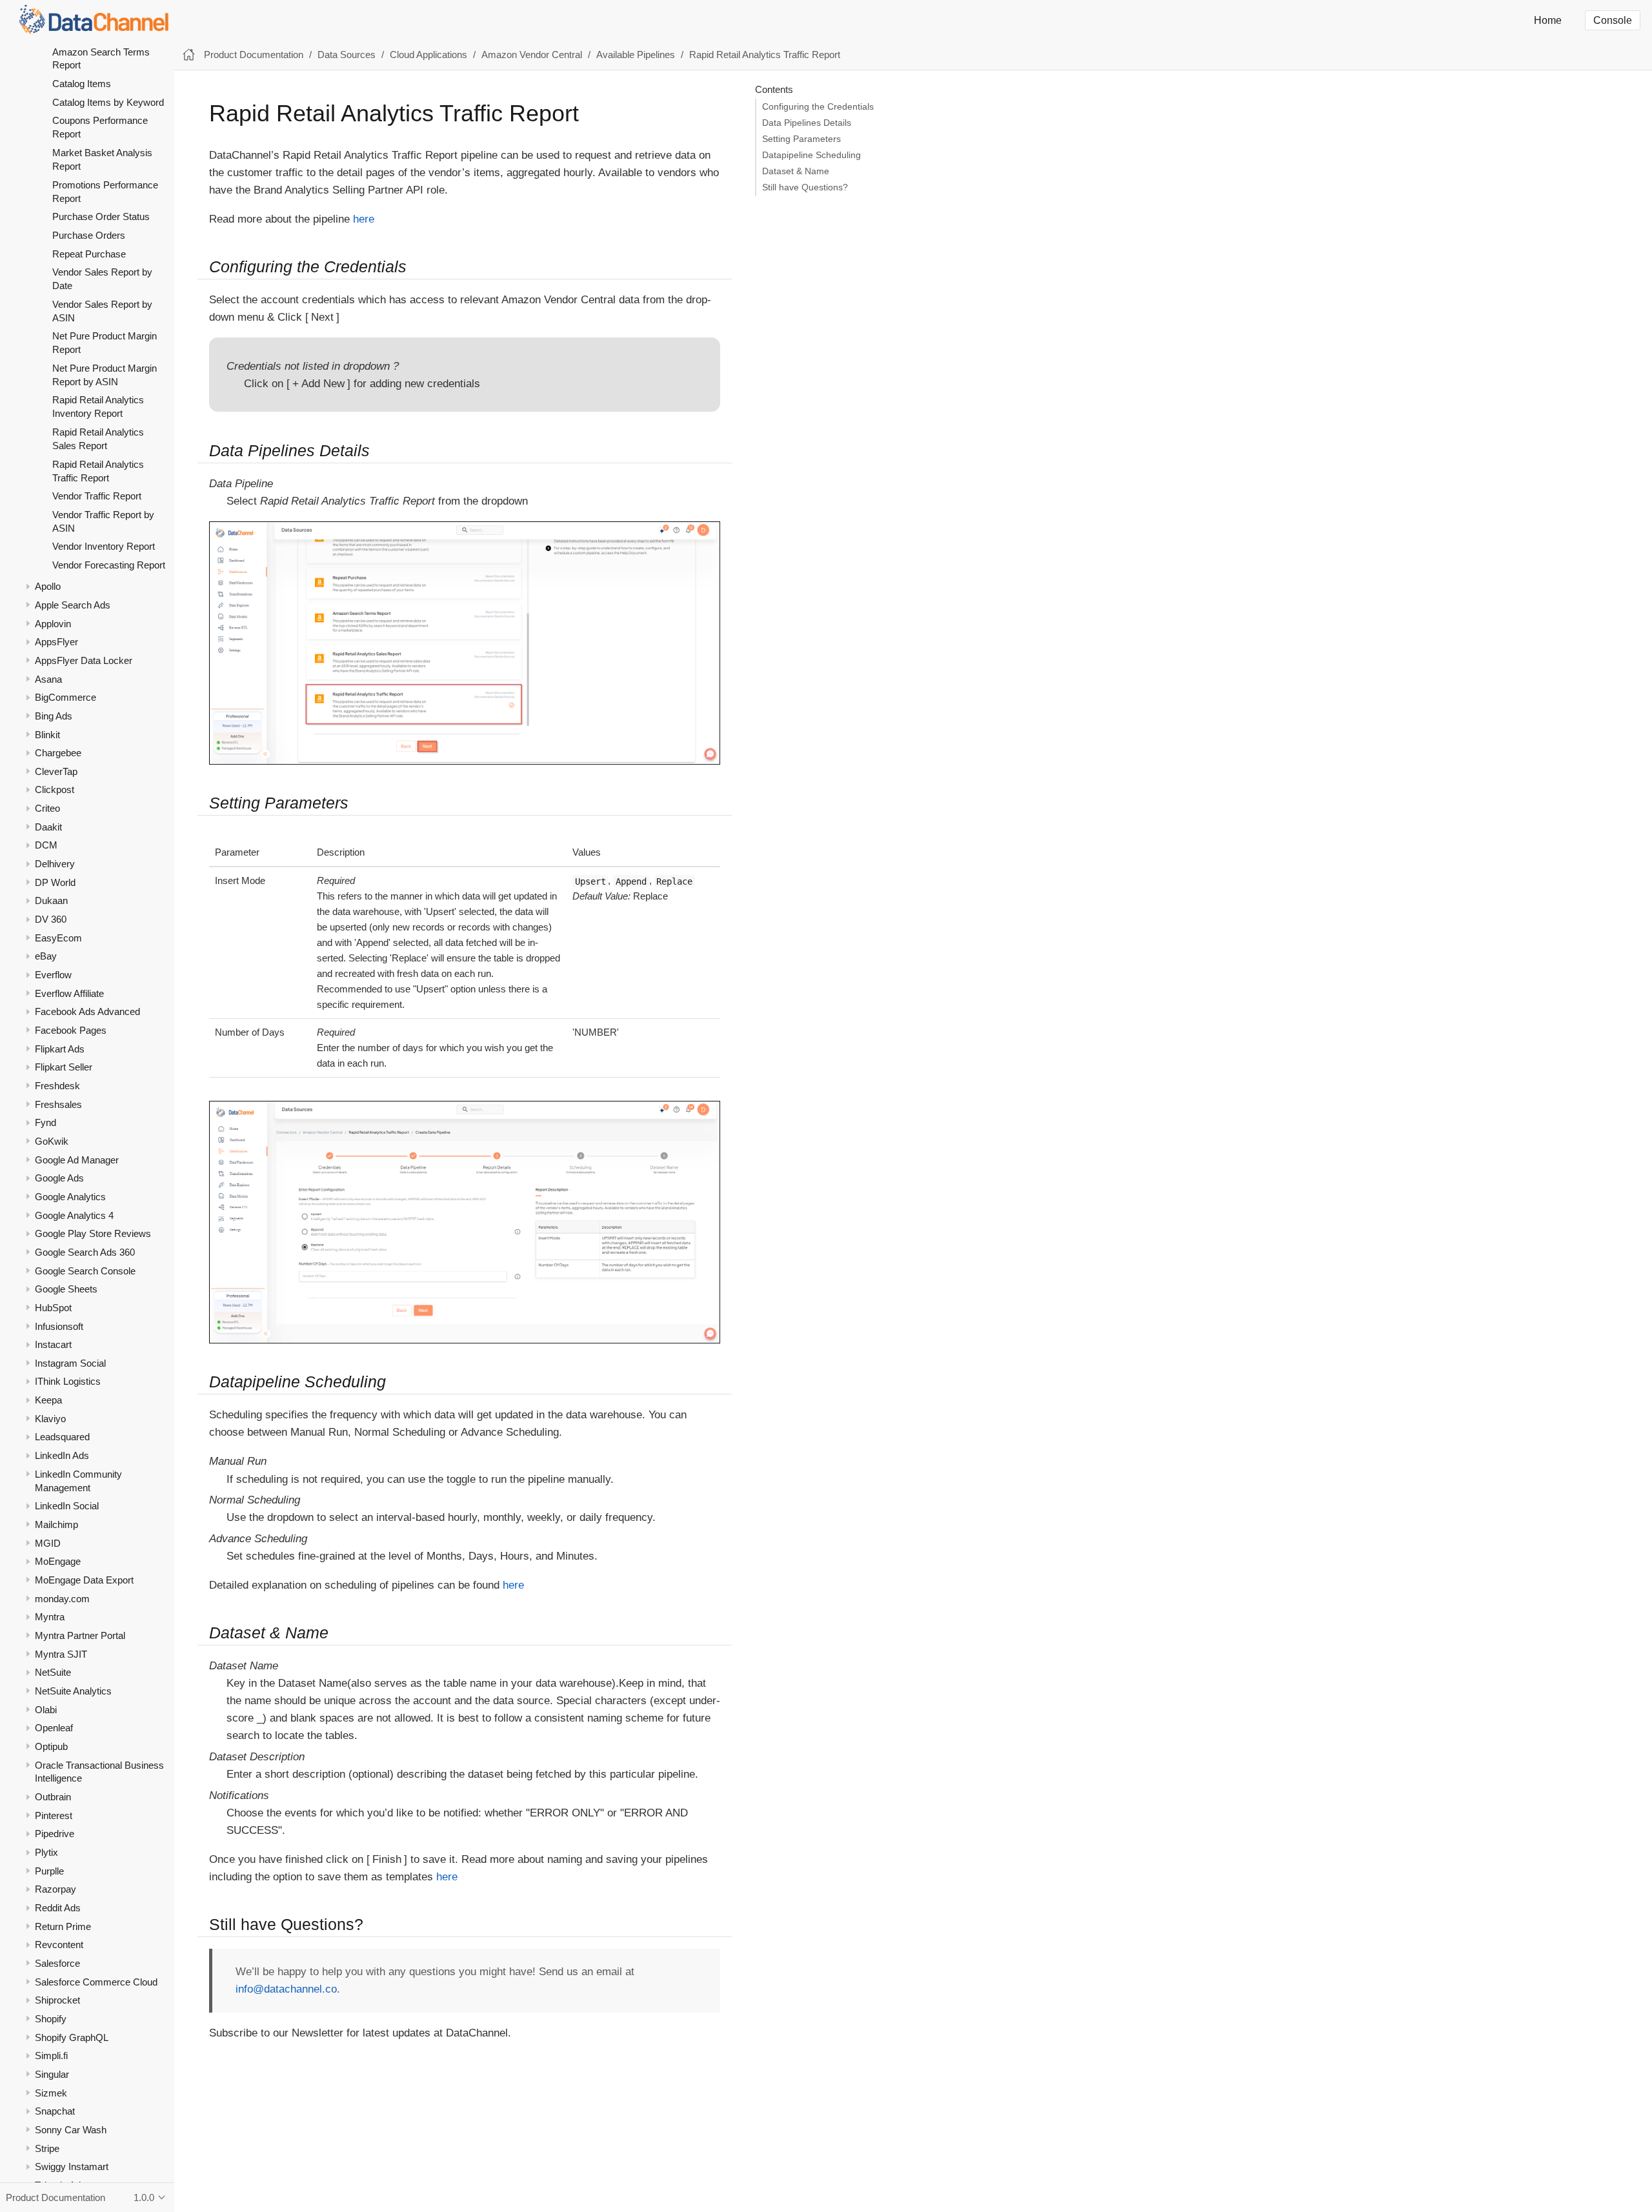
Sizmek (51, 2092)
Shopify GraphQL (72, 2037)
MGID (48, 1543)
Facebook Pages (71, 1030)
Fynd (45, 1122)
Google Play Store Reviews (93, 1233)
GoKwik (52, 1141)
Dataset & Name (796, 171)
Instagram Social (70, 1363)
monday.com (62, 1598)
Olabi (46, 1709)
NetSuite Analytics (73, 1691)
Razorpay (55, 1889)
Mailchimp (56, 1524)
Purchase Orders (89, 235)
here (364, 219)
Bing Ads (54, 716)
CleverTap (56, 771)
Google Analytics (70, 1197)
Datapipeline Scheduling (811, 155)
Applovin (53, 623)
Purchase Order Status (101, 216)
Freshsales (58, 1104)
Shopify (51, 2019)
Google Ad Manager (77, 1159)
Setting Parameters (801, 139)
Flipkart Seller (64, 1067)
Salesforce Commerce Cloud (96, 1981)
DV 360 (51, 919)
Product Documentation (254, 55)
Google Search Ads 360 (85, 1252)
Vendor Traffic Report (97, 496)
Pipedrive (55, 1834)
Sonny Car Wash (71, 2130)
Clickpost (55, 789)
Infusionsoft (59, 1326)
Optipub (51, 1746)
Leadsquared (62, 1437)
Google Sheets (66, 1289)
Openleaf (54, 1728)
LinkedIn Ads (62, 1455)
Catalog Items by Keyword (108, 102)
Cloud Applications (428, 55)
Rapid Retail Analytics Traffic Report (765, 55)
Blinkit (47, 734)
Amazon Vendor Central (532, 55)
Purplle (49, 1870)
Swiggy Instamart (72, 2167)
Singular (52, 2074)
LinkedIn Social (67, 1506)
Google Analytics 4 (74, 1215)
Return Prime (63, 1926)
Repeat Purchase (89, 253)
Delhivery (55, 864)
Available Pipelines (636, 55)
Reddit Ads (58, 1908)
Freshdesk (57, 1086)
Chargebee (58, 753)
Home (1548, 20)
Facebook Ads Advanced (87, 1011)
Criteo (47, 808)
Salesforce (57, 1963)
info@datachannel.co (286, 1989)
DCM (46, 845)
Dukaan (51, 900)
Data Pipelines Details (807, 123)
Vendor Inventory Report (104, 546)
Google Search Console (85, 1270)
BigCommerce (65, 697)
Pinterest (54, 1815)
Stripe (47, 2148)
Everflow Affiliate (69, 993)
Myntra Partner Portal (80, 1635)
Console (1613, 20)
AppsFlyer (56, 642)
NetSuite (53, 1672)
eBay (46, 956)
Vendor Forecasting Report (109, 565)
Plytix (46, 1852)
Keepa (48, 1400)
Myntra (50, 1617)
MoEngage (58, 1561)
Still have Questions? (805, 187)
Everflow (53, 975)
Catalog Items (82, 84)
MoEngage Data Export (84, 1580)
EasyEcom (58, 937)
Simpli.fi (51, 2056)
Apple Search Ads (73, 605)
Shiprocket (57, 2000)
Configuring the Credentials (818, 107)
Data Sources (347, 55)
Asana (48, 679)
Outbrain (53, 1797)
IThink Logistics (68, 1381)
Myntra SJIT (61, 1654)
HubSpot (53, 1308)
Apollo (48, 586)
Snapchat (55, 2111)
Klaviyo (50, 1418)
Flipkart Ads (60, 1048)
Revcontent (59, 1945)
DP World (55, 882)
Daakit (48, 826)
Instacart (53, 1344)
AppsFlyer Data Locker (84, 660)
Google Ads (59, 1178)
